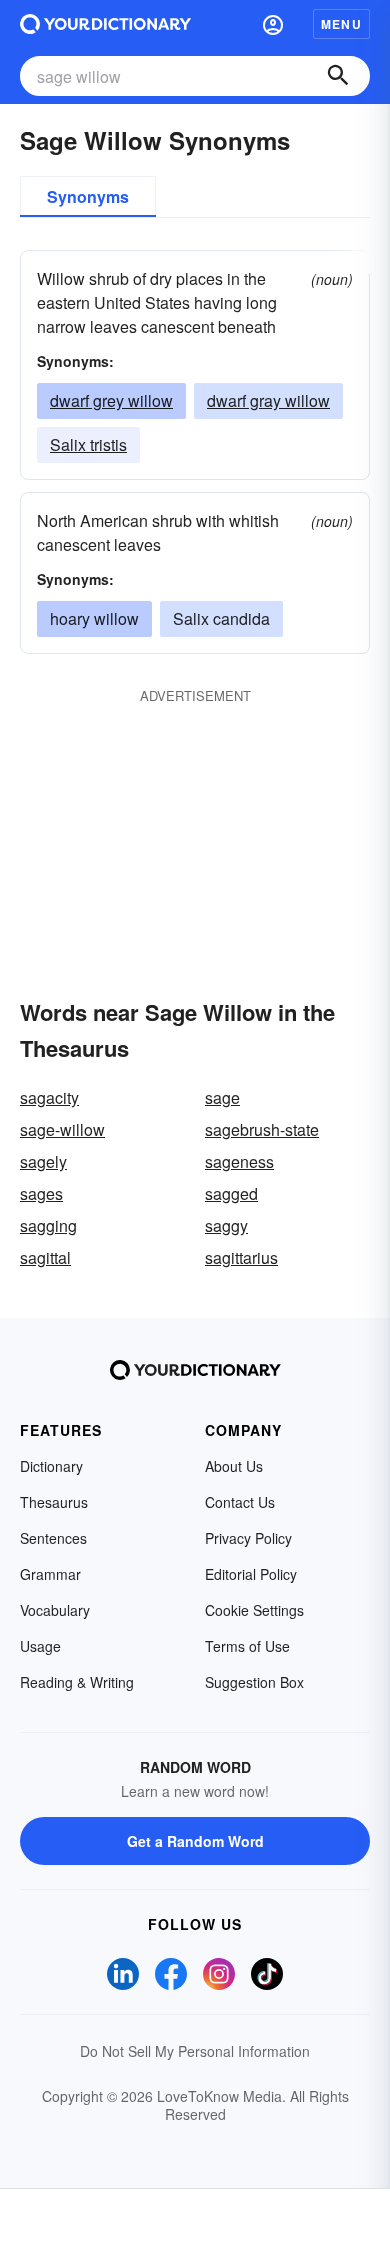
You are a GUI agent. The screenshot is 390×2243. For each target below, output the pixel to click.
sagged (231, 1193)
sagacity (49, 1097)
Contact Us (240, 1502)
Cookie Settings (254, 1610)
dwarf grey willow (111, 400)
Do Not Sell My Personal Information (195, 2051)
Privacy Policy (248, 1538)
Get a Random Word (195, 1841)
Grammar (50, 1574)
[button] (273, 24)
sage (222, 1097)
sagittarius (241, 1257)
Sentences (53, 1538)
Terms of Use (247, 1646)
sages (41, 1193)
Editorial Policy (251, 1574)
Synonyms (88, 196)
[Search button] (338, 76)
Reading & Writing (77, 1682)
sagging (48, 1225)
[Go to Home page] (105, 24)
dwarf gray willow (268, 400)
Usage (40, 1646)
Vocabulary (55, 1610)
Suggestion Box (254, 1682)
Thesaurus (54, 1502)
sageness (239, 1161)
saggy (226, 1225)
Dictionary (51, 1466)
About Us (234, 1466)
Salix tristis (88, 444)
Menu (341, 24)
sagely (43, 1161)
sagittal (45, 1257)
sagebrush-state (262, 1129)
